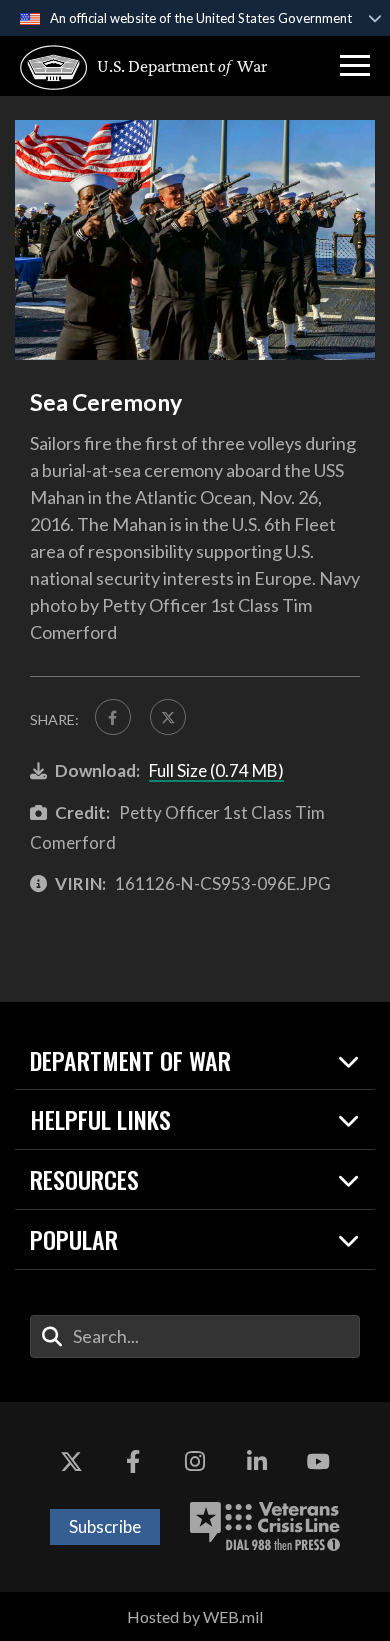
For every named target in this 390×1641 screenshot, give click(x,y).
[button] (355, 66)
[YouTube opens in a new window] (318, 1462)
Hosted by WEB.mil (195, 1616)
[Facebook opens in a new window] (133, 1462)
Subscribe (105, 1526)
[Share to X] (168, 717)
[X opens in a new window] (72, 1462)
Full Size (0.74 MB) (216, 770)
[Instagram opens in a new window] (195, 1462)
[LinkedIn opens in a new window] (257, 1462)
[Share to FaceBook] (113, 717)
